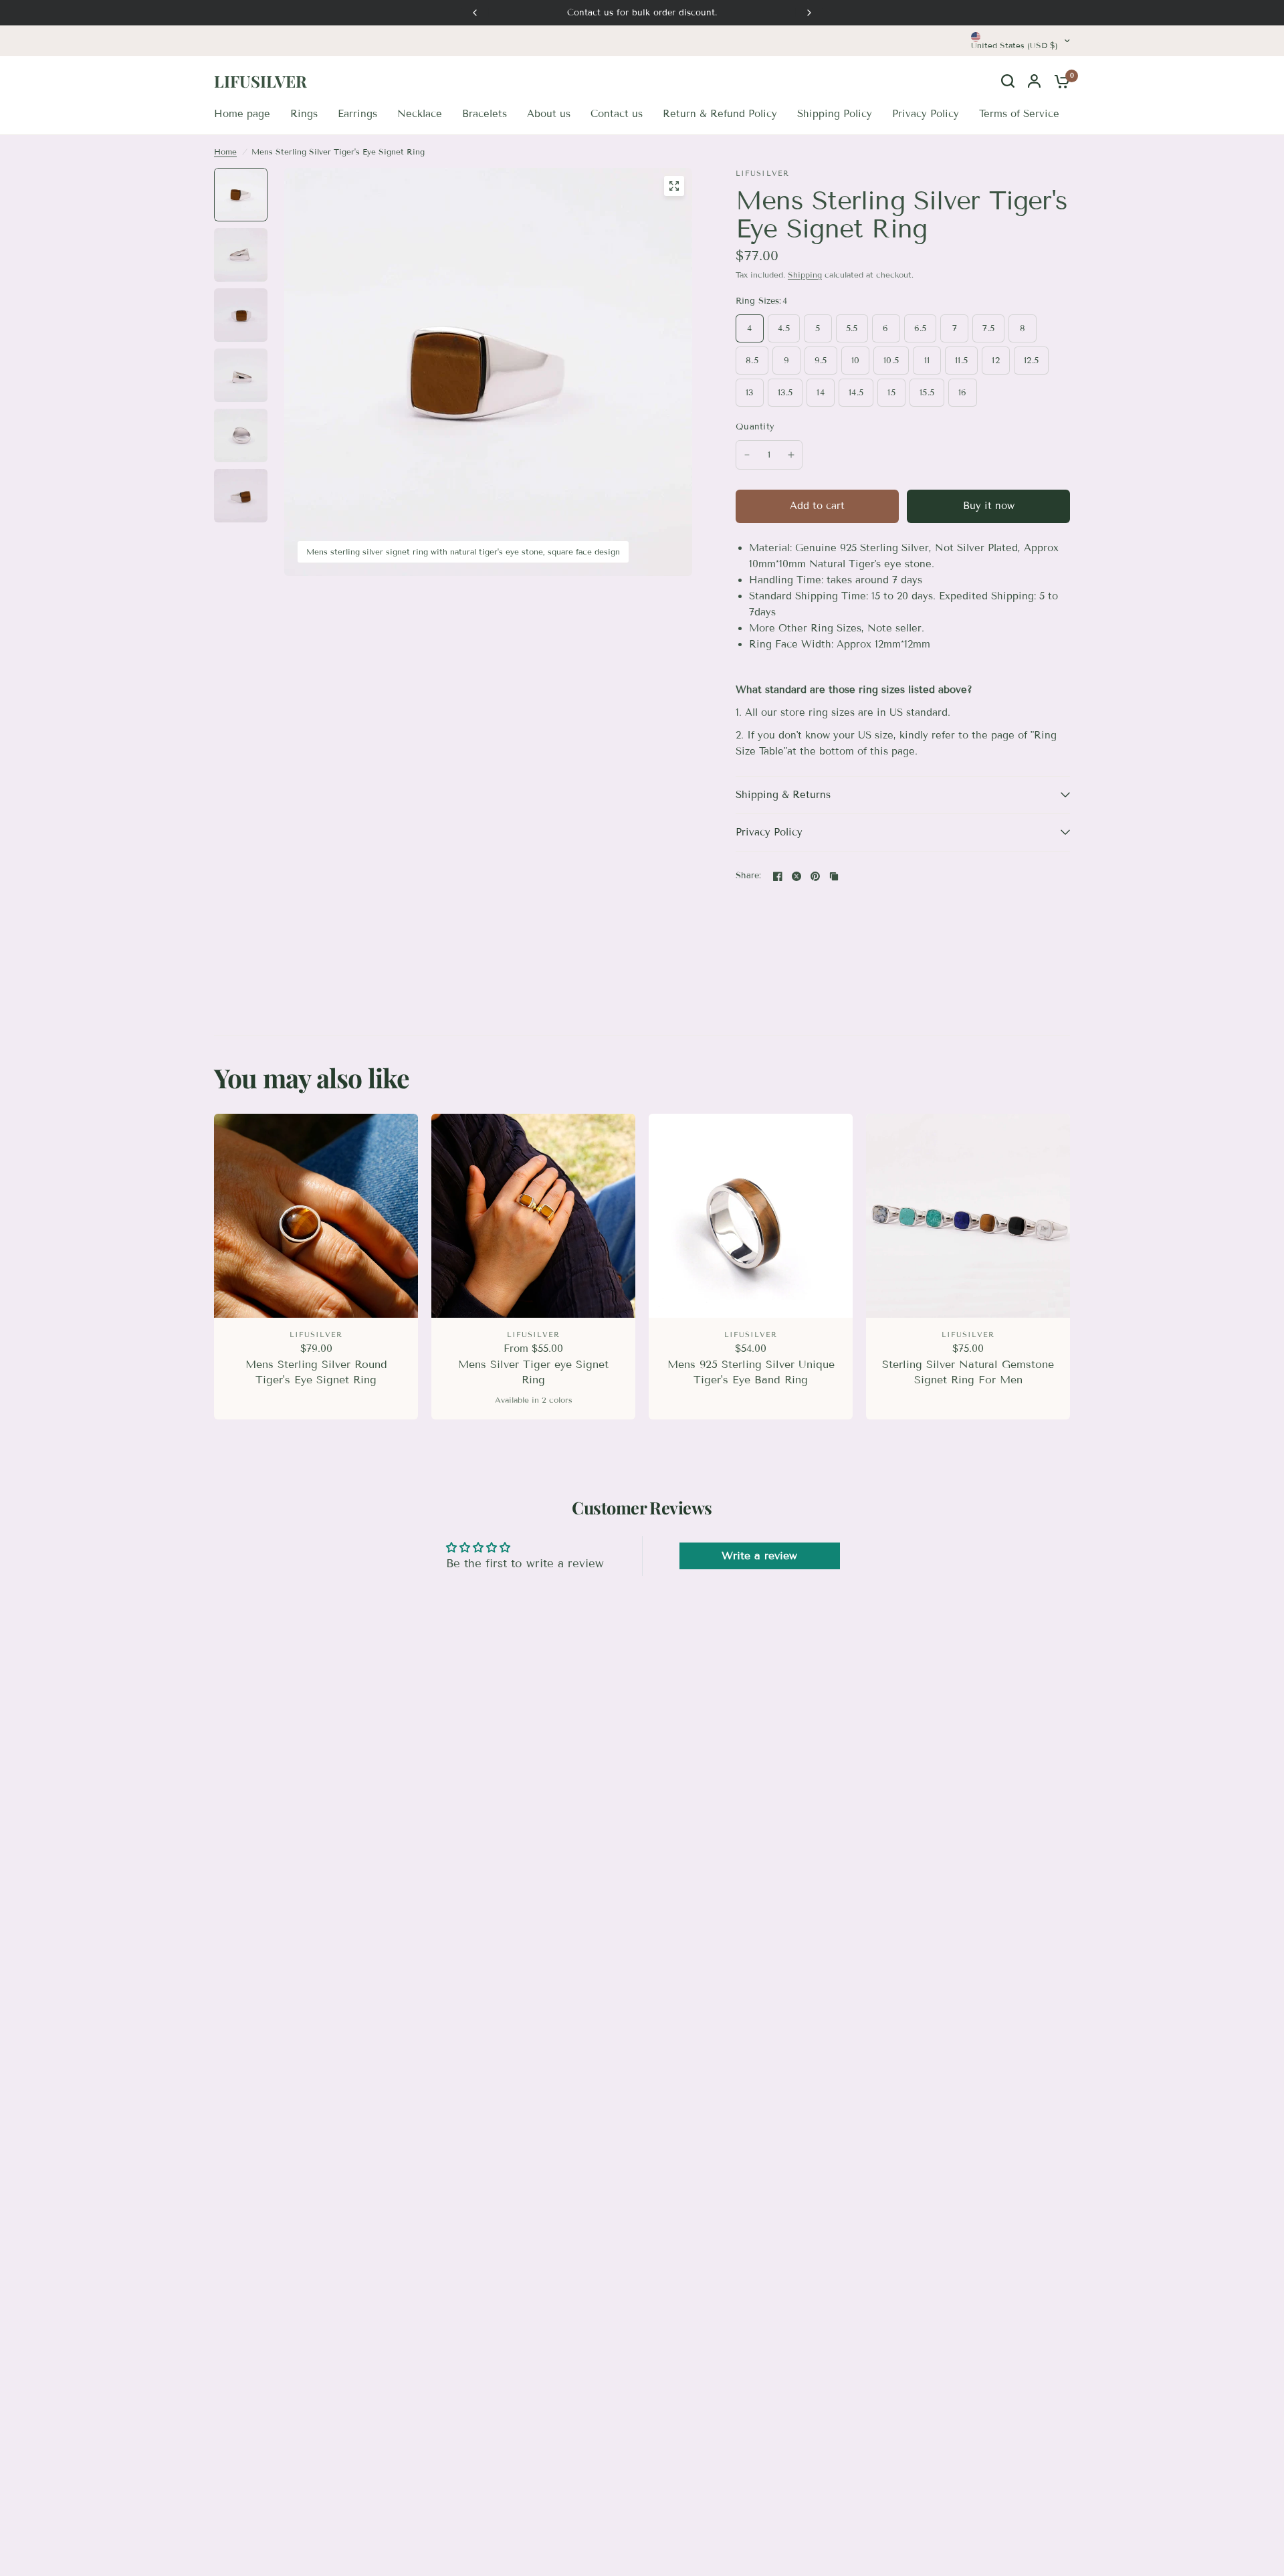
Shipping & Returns (783, 795)
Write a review (759, 1556)
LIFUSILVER (260, 81)
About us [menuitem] (549, 114)
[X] (796, 876)
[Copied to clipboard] (834, 876)
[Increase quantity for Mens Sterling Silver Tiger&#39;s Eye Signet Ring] (791, 455)
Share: (749, 876)
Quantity (755, 427)
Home (225, 152)
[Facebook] (778, 876)
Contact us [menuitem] (617, 114)
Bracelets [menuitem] (485, 114)
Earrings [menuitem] (357, 114)
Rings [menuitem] (304, 114)
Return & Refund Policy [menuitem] (720, 114)
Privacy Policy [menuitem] (926, 114)
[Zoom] (674, 186)
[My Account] (1034, 81)
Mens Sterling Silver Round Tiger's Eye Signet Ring (316, 1372)
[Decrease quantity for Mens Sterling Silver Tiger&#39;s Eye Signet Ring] (747, 455)
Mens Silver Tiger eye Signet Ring (533, 1372)
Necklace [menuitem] (420, 114)
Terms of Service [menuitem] (1019, 114)
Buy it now (989, 506)
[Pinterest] (815, 876)
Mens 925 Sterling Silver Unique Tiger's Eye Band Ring (751, 1372)
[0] (1059, 81)
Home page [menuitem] (242, 114)
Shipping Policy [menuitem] (835, 114)
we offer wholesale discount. (642, 13)
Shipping (805, 275)
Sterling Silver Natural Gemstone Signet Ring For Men (968, 1372)
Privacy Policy (769, 832)
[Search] (1008, 81)
